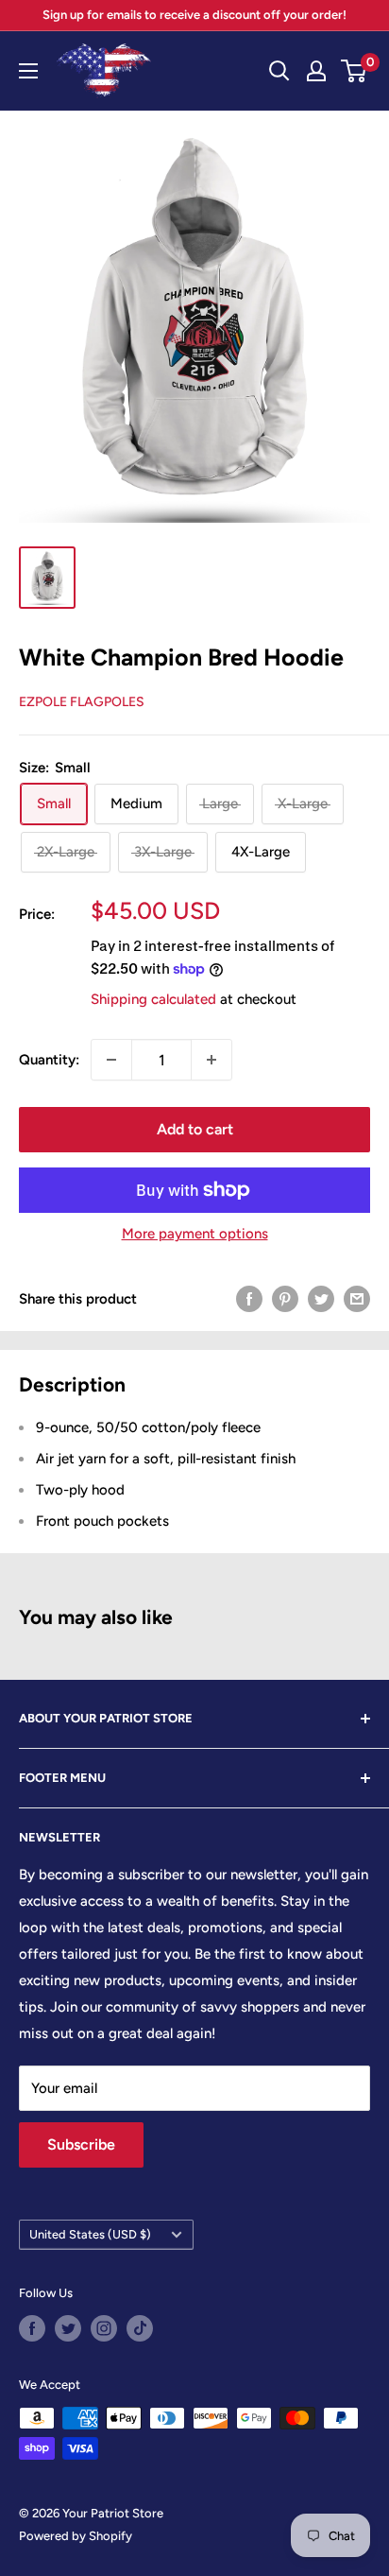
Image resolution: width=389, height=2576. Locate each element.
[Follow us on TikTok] (140, 2328)
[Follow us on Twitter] (68, 2328)
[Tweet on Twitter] (321, 1298)
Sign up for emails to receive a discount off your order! (194, 15)
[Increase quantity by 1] (211, 1060)
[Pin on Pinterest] (285, 1298)
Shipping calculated (153, 999)
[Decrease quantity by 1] (111, 1060)
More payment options (195, 1234)
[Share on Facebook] (249, 1298)
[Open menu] (28, 71)
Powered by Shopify (76, 2536)
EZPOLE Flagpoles (82, 702)
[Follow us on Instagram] (104, 2328)
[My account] (316, 71)
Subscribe (81, 2144)
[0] (355, 71)
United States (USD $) (90, 2234)
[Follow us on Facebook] (32, 2328)
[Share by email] (357, 1298)
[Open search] (279, 71)
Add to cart (195, 1129)
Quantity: (49, 1060)
